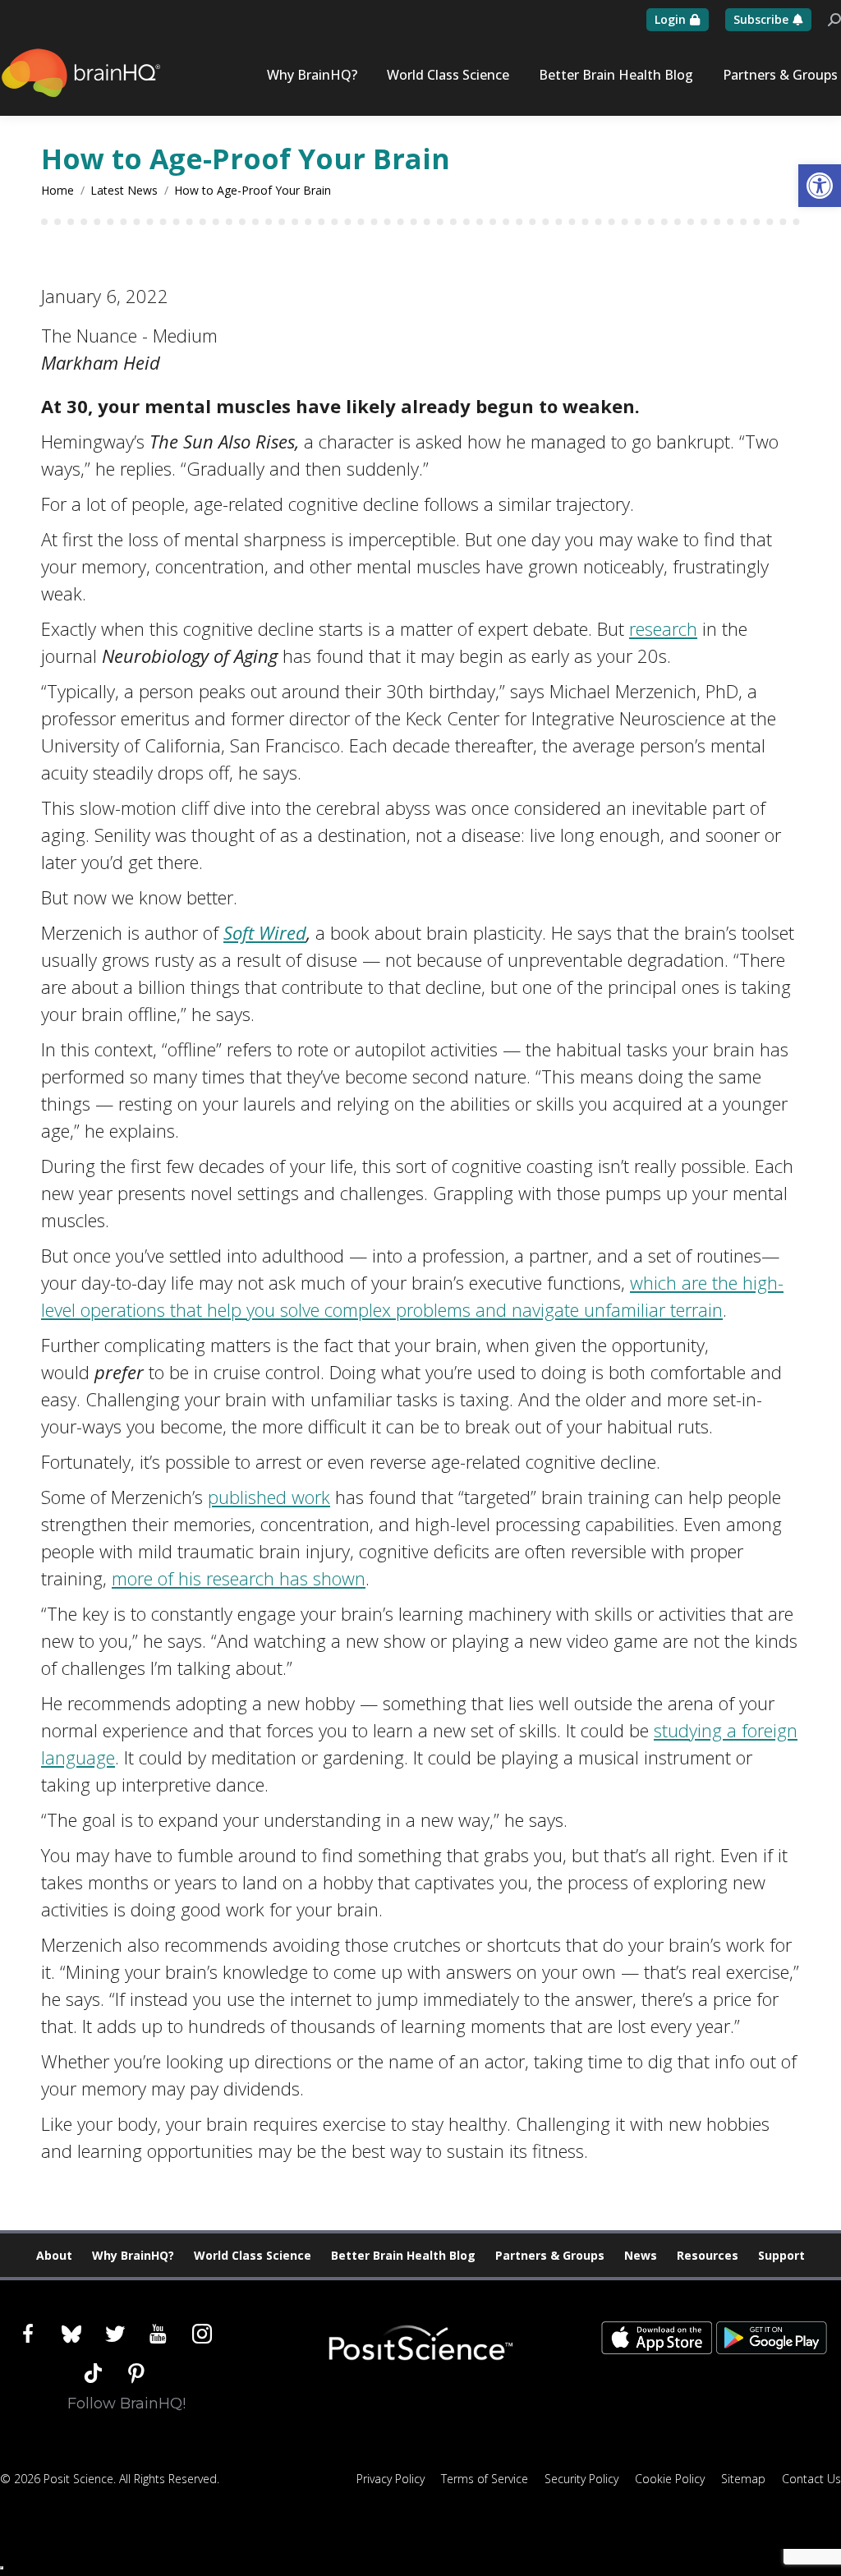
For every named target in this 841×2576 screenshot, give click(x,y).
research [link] (663, 628)
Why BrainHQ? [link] (133, 2255)
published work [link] (269, 1497)
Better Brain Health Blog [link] (403, 2255)
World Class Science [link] (253, 2255)
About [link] (54, 2255)
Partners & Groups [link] (550, 2255)
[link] (820, 186)
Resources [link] (708, 2255)
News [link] (641, 2255)
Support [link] (781, 2255)
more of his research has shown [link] (239, 1578)
